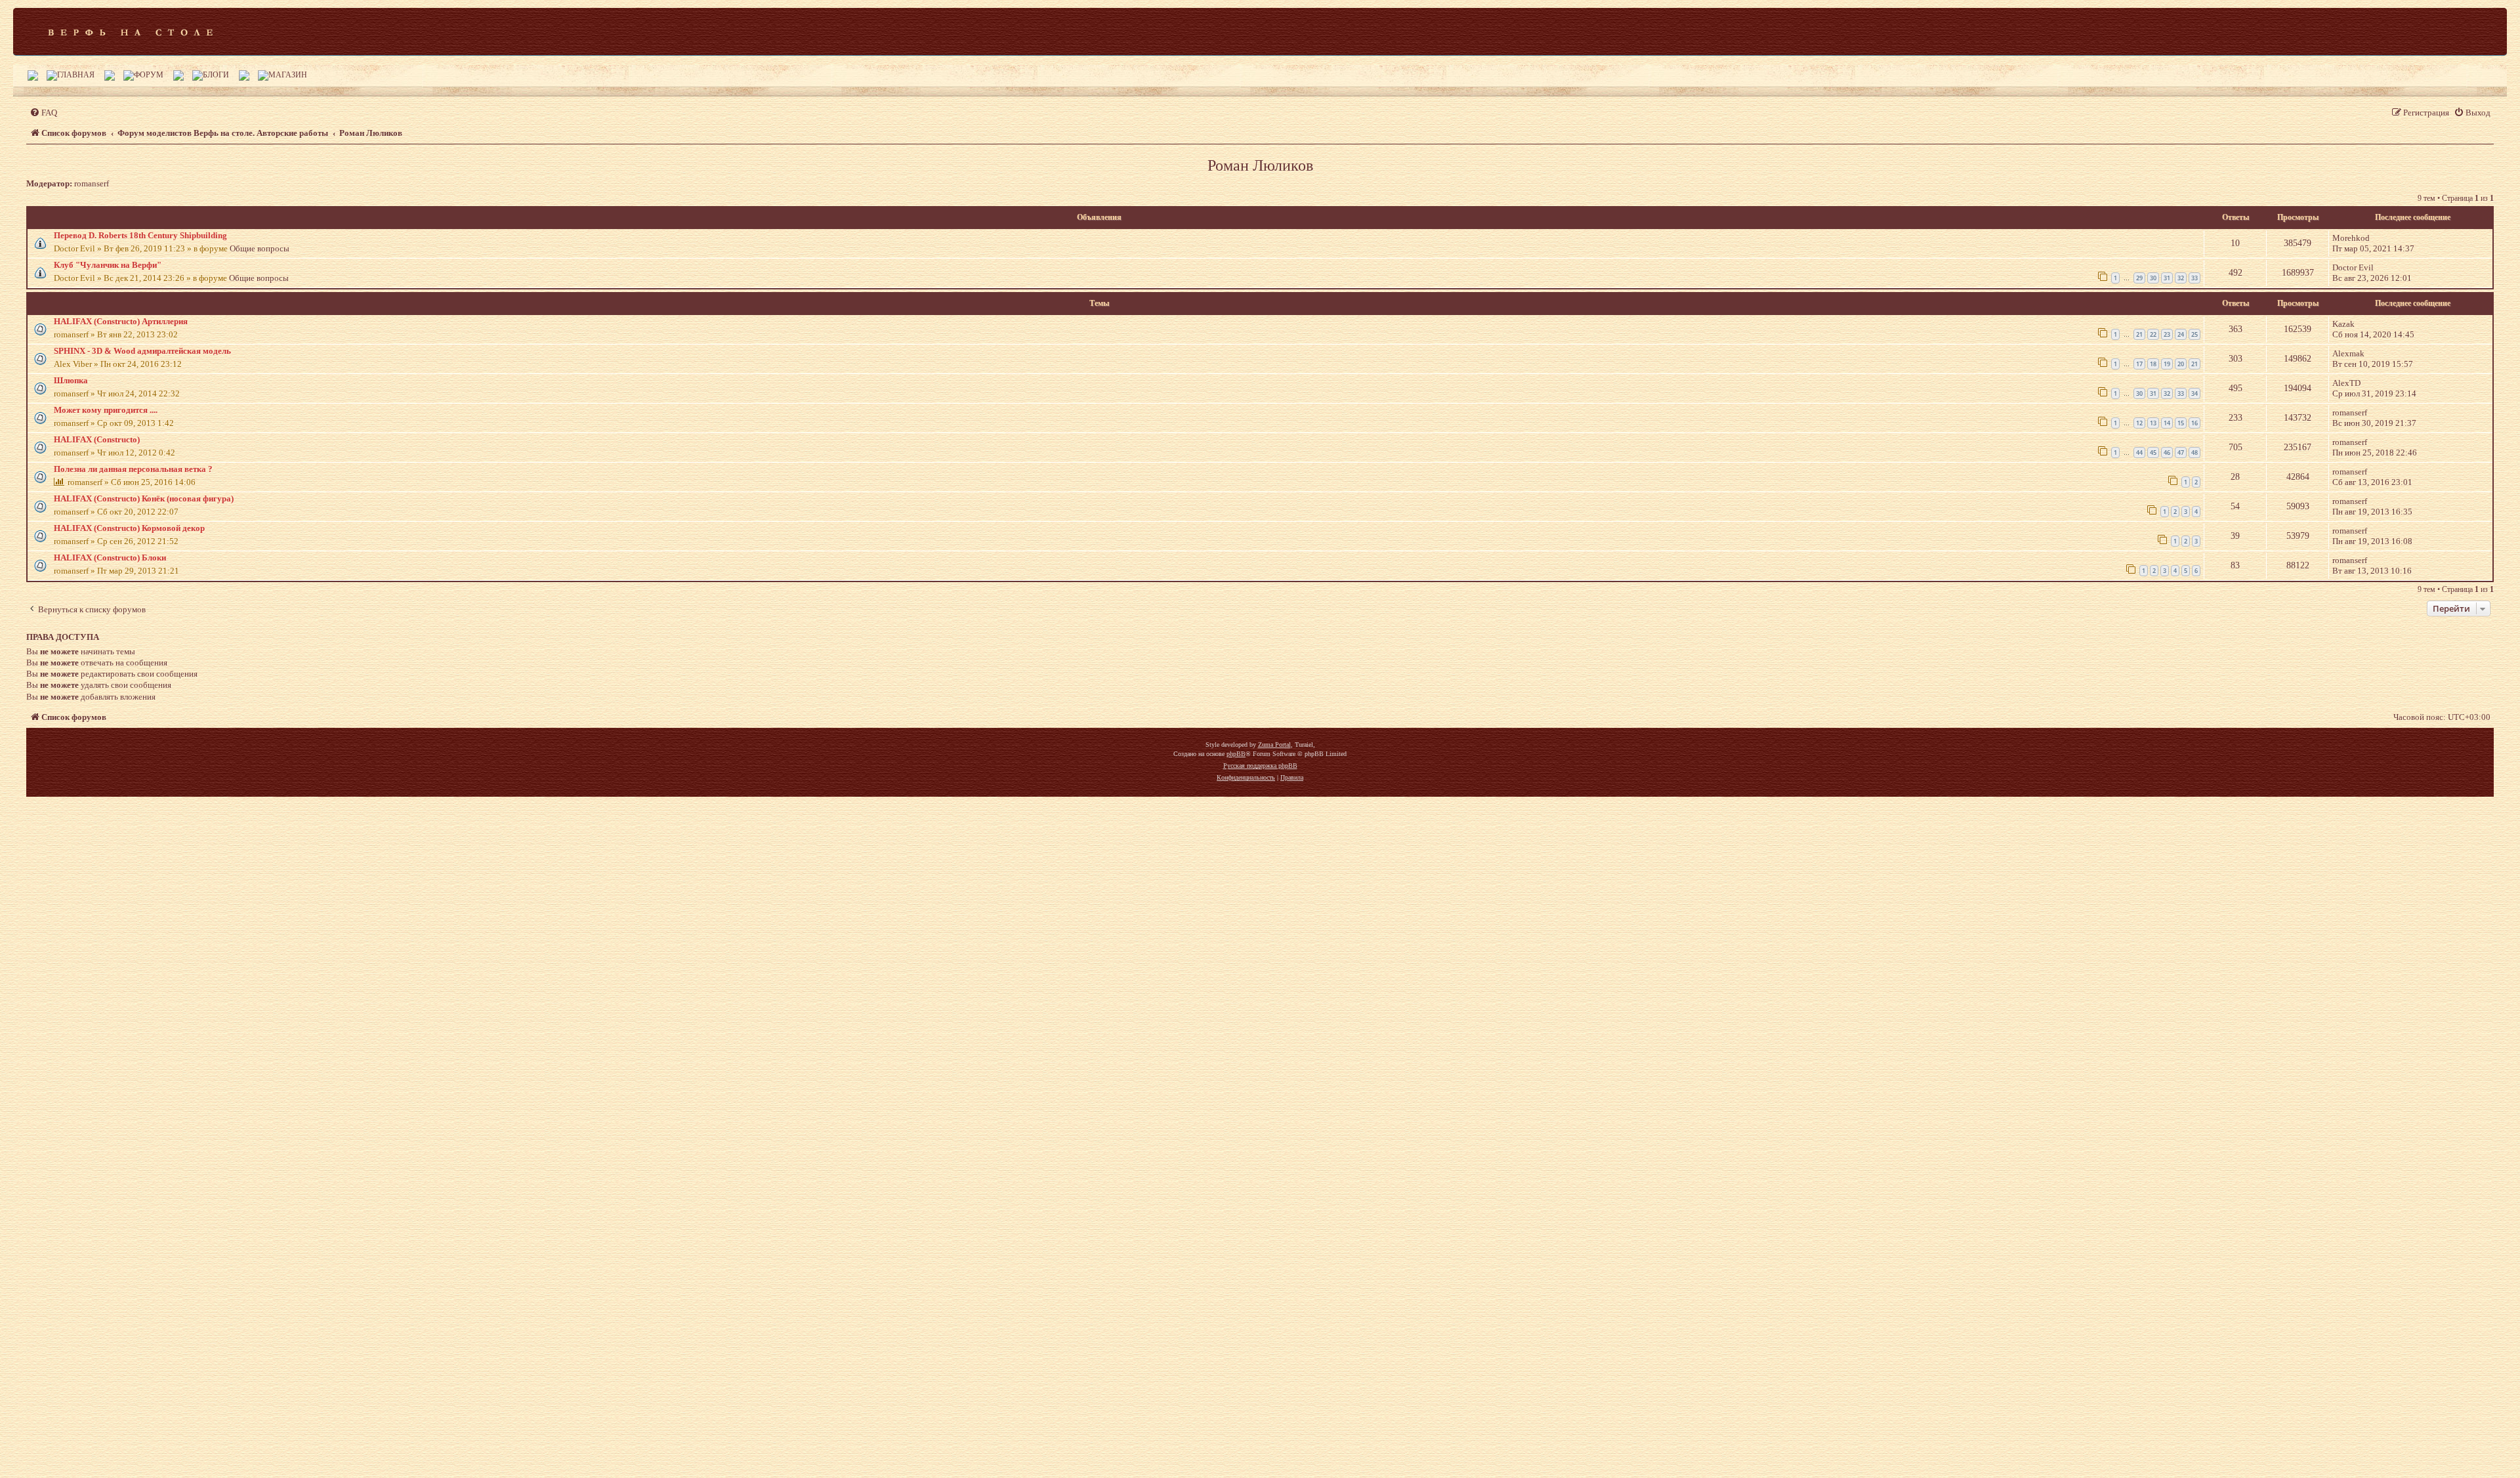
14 (2167, 423)
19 (2167, 364)
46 (2167, 453)
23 (2167, 334)
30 (2153, 278)
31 (2167, 278)
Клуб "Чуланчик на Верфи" (108, 265)
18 (2153, 364)
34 (2194, 393)
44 (2139, 453)
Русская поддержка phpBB (1260, 766)
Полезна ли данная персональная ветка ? (133, 469)
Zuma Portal (1274, 745)
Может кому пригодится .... (106, 410)
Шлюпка (71, 380)
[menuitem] (43, 113)
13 (2153, 423)
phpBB (1236, 754)
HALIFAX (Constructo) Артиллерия (121, 321)
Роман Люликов (1260, 165)
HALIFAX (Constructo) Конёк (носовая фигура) (144, 498)
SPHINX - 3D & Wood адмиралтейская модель (142, 351)
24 (2181, 334)
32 (2181, 278)
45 (2153, 453)
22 (2153, 334)
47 (2181, 453)
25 (2194, 334)
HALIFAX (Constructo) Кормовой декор (129, 528)
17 (2139, 364)
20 (2181, 364)
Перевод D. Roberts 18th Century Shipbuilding (140, 235)
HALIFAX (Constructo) (97, 439)
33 (2194, 278)
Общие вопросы (260, 248)
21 (2139, 334)
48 (2194, 453)
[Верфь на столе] (130, 32)
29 (2139, 278)
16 (2194, 423)
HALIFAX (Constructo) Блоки (110, 558)
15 (2181, 423)
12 (2139, 423)
